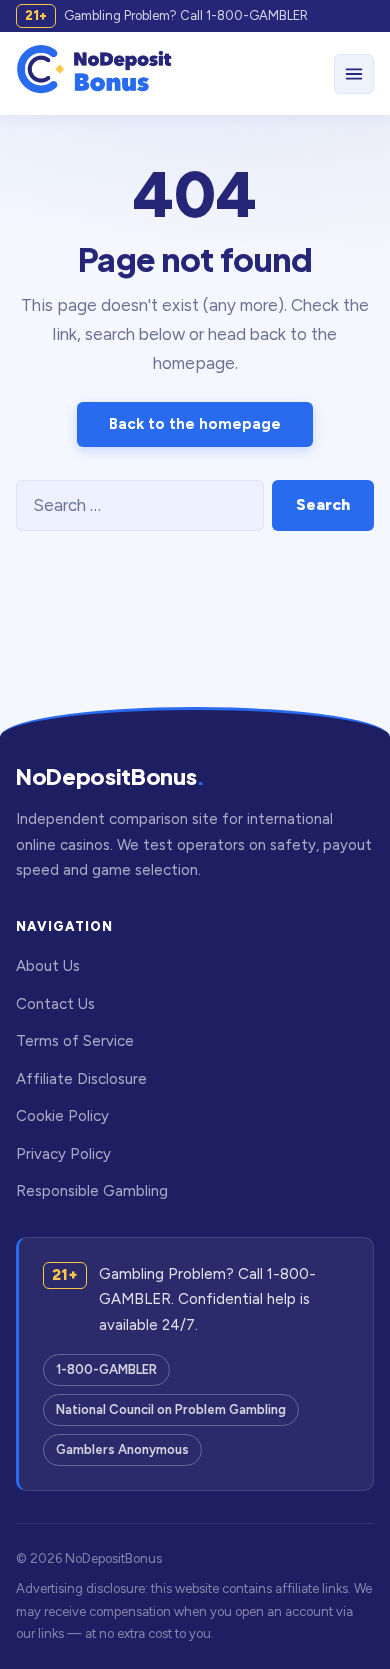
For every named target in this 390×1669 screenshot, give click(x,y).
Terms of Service (75, 1041)
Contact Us (55, 1004)
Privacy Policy (63, 1154)
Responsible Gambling (92, 1191)
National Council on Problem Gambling (171, 1409)
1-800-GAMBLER (106, 1369)
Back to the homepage (195, 424)
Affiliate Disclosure (81, 1079)
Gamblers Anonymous (122, 1449)
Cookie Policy (62, 1116)
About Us (48, 966)
